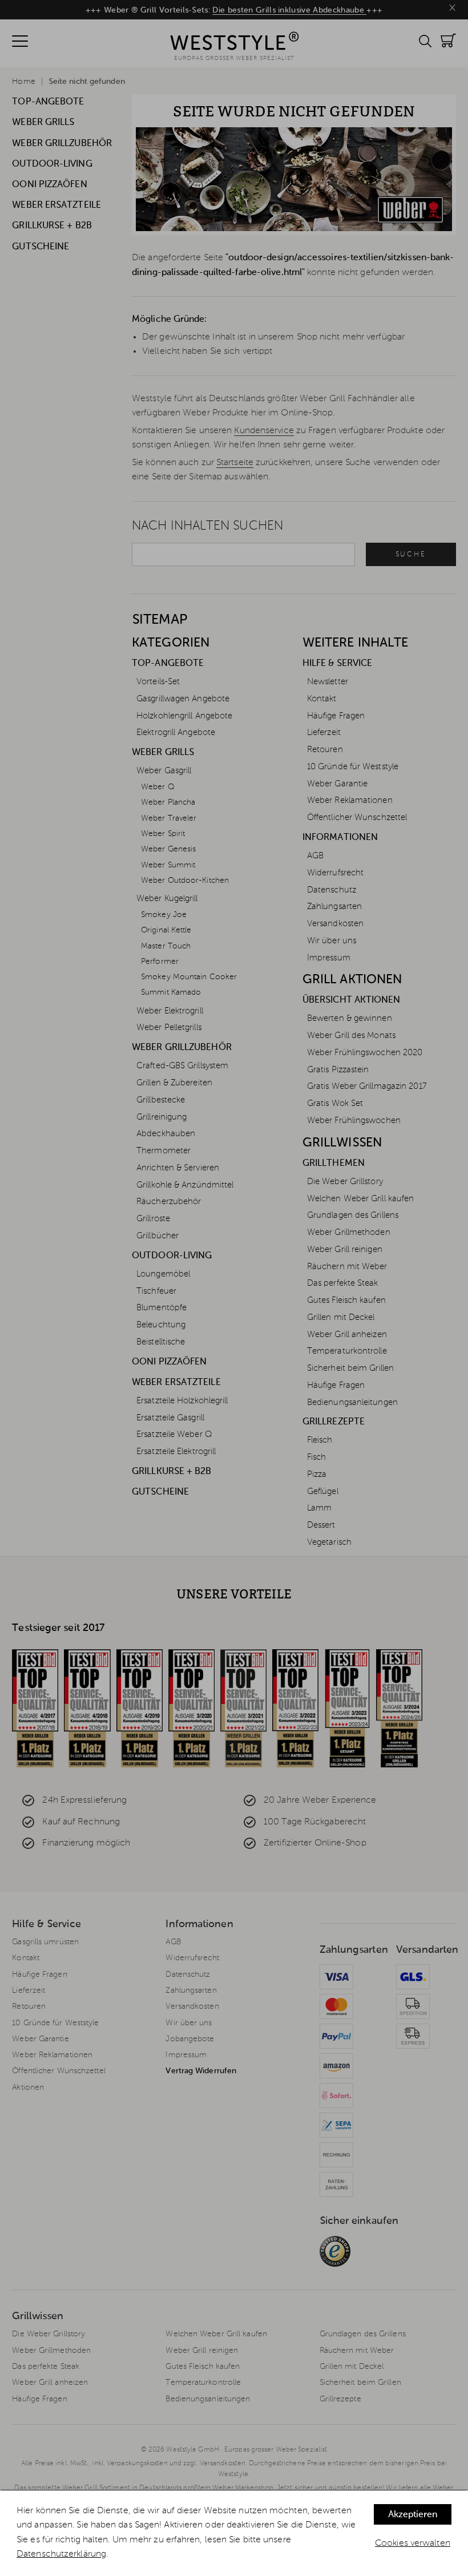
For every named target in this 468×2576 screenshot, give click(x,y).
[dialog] (234, 2533)
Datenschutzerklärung (61, 2554)
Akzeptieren (413, 2515)
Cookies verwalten (413, 2543)
